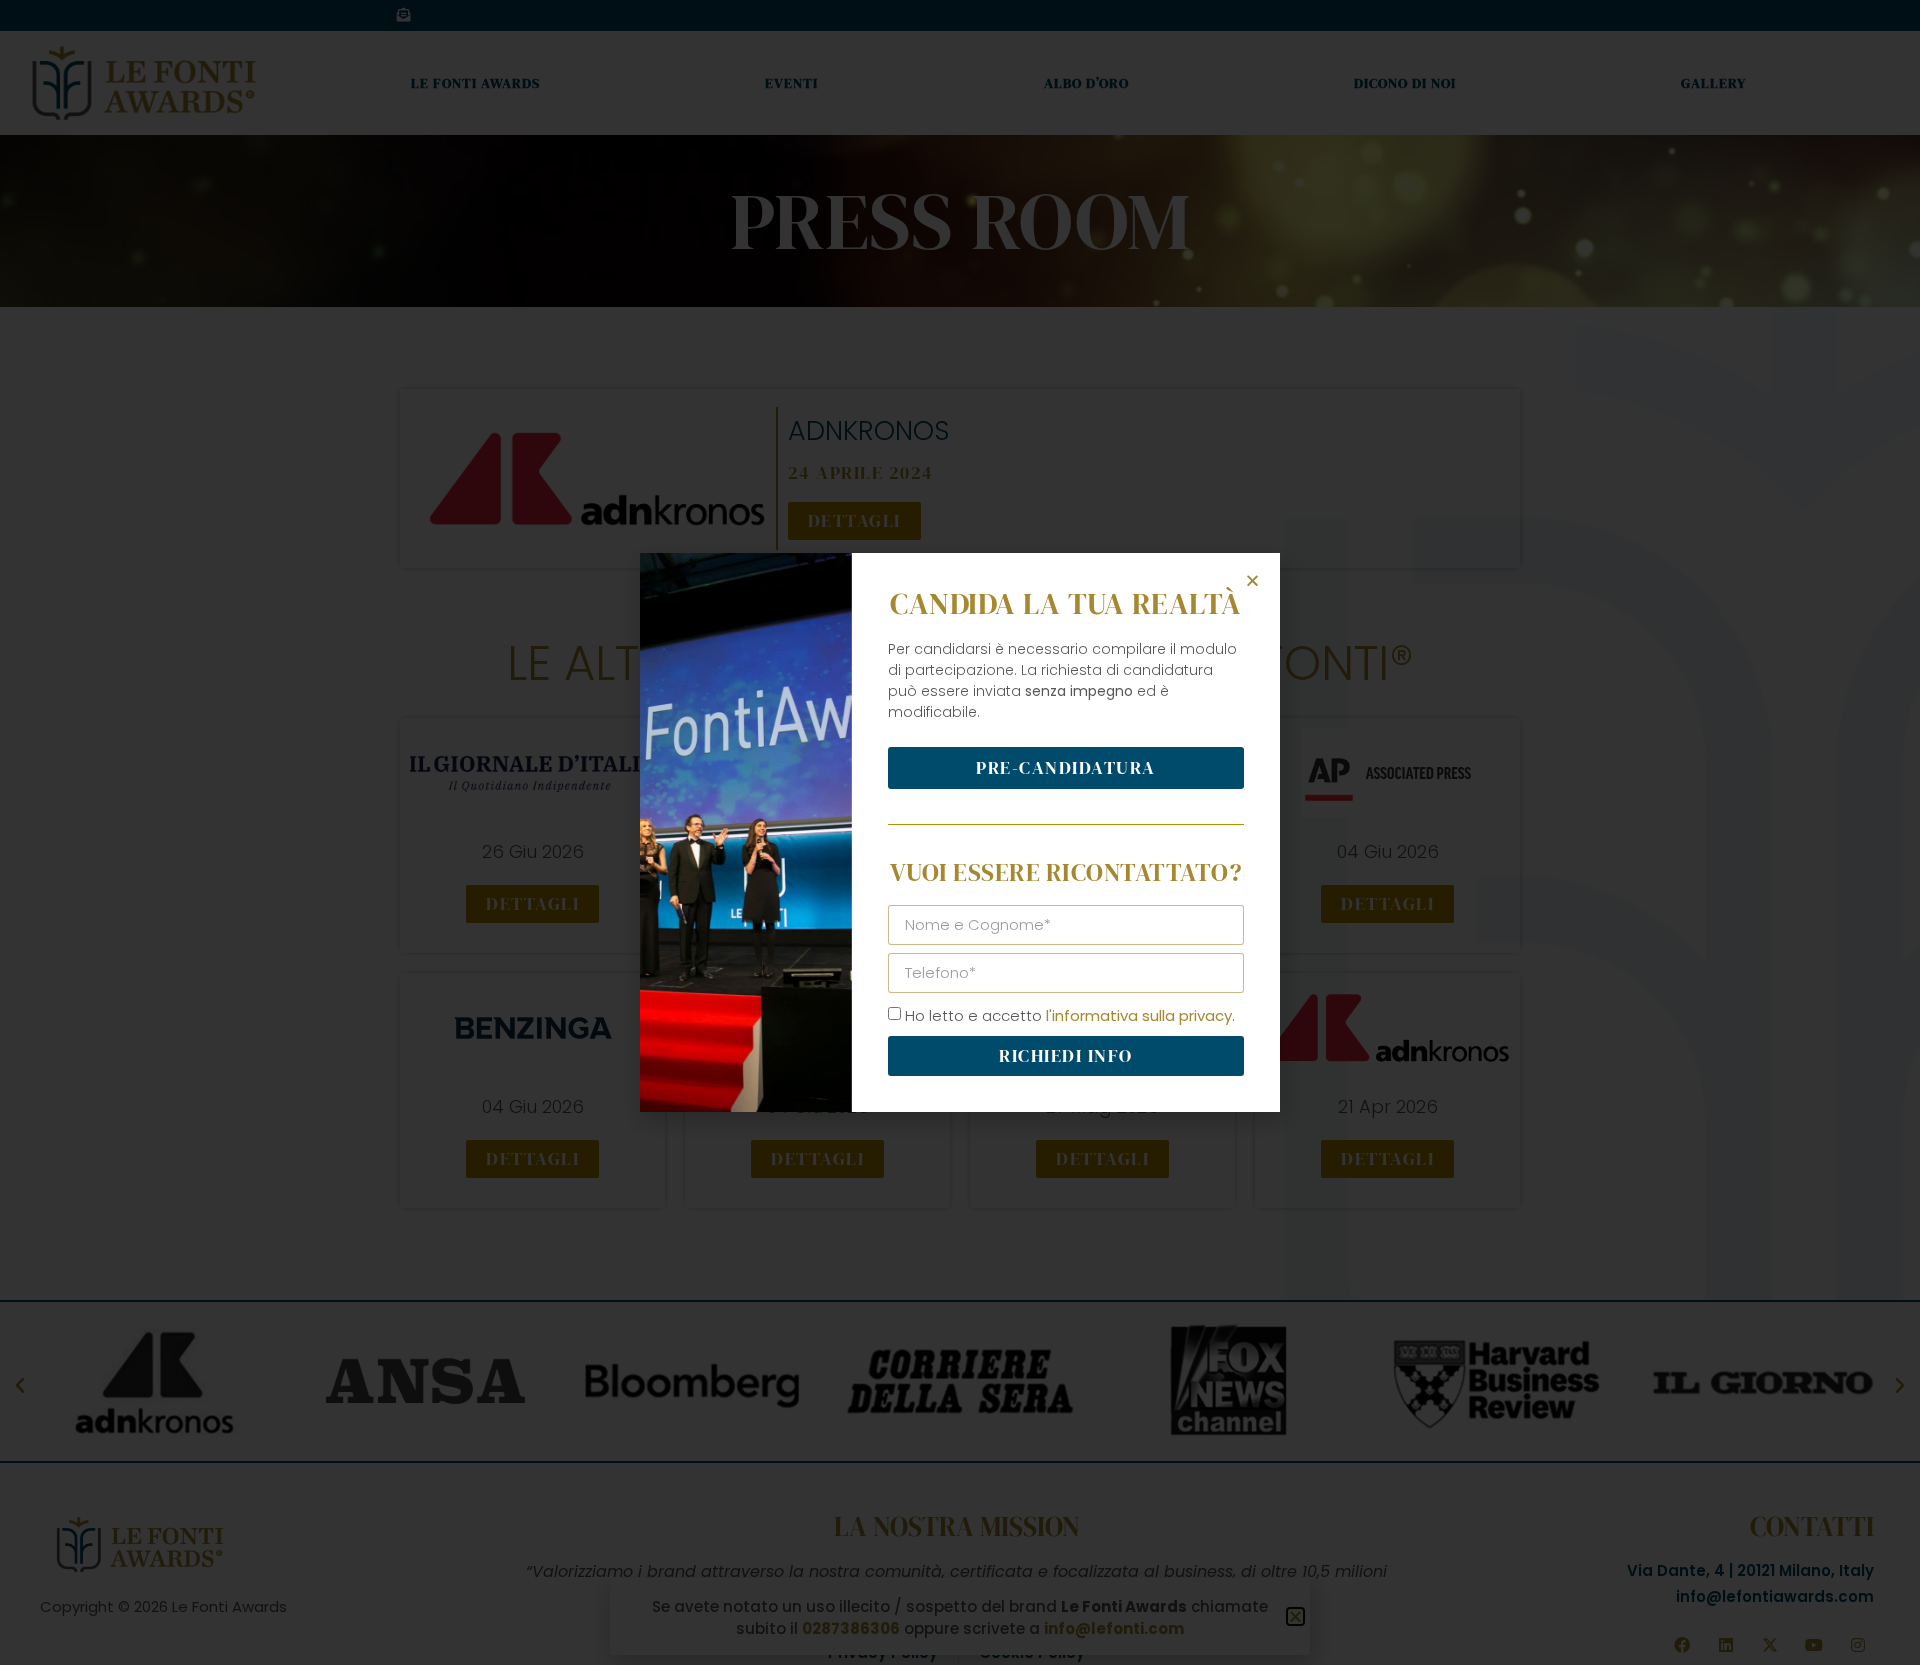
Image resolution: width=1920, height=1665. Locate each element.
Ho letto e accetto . (1070, 1015)
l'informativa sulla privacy (1139, 1015)
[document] (960, 832)
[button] (1252, 580)
